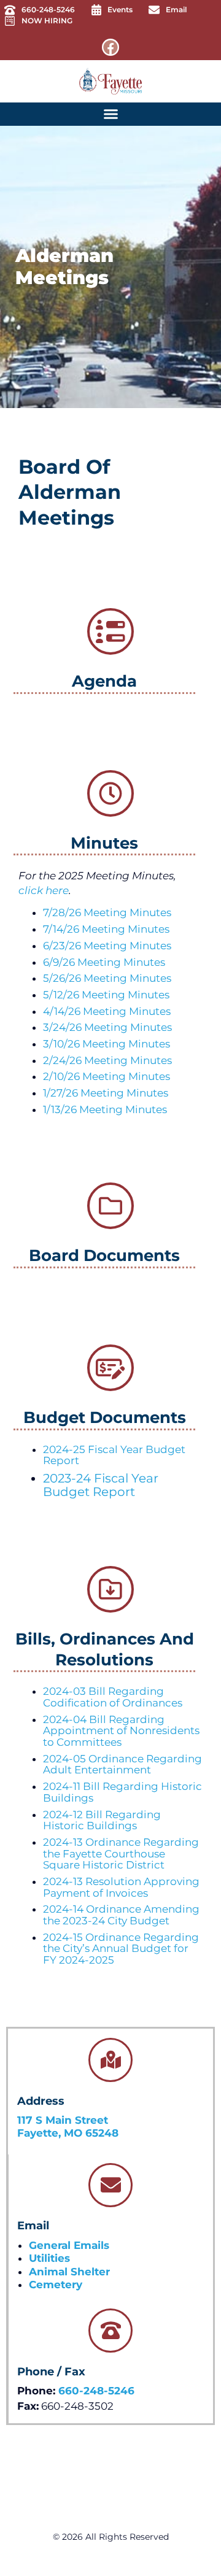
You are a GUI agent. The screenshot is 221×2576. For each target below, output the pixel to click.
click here (44, 890)
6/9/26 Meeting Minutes (104, 962)
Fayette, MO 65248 (68, 2133)
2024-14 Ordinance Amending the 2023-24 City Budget (121, 1915)
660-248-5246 (96, 2391)
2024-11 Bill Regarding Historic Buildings (122, 1792)
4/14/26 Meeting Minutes (107, 1011)
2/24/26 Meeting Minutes (107, 1060)
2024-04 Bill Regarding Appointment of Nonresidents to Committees (121, 1731)
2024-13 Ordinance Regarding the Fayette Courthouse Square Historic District (121, 1853)
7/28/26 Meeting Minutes (107, 912)
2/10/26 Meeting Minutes (107, 1076)
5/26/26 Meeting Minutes (107, 978)
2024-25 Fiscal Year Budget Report (114, 1455)
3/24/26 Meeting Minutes (107, 1027)
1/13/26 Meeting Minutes (105, 1109)
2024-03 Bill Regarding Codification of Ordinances (113, 1697)
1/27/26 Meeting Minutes (106, 1093)
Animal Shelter (69, 2272)
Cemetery (56, 2285)
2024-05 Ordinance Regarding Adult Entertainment (122, 1764)
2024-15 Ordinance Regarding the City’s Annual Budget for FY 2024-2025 (121, 1949)
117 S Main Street (63, 2120)
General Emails (69, 2245)
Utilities (49, 2258)
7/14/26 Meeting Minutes (106, 929)
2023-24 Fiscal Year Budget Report (101, 1485)
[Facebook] (110, 47)
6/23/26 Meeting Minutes (107, 946)
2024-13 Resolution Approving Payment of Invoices (121, 1887)
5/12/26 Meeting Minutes (106, 995)
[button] (110, 114)
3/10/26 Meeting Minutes (107, 1044)
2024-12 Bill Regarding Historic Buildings (102, 1820)
